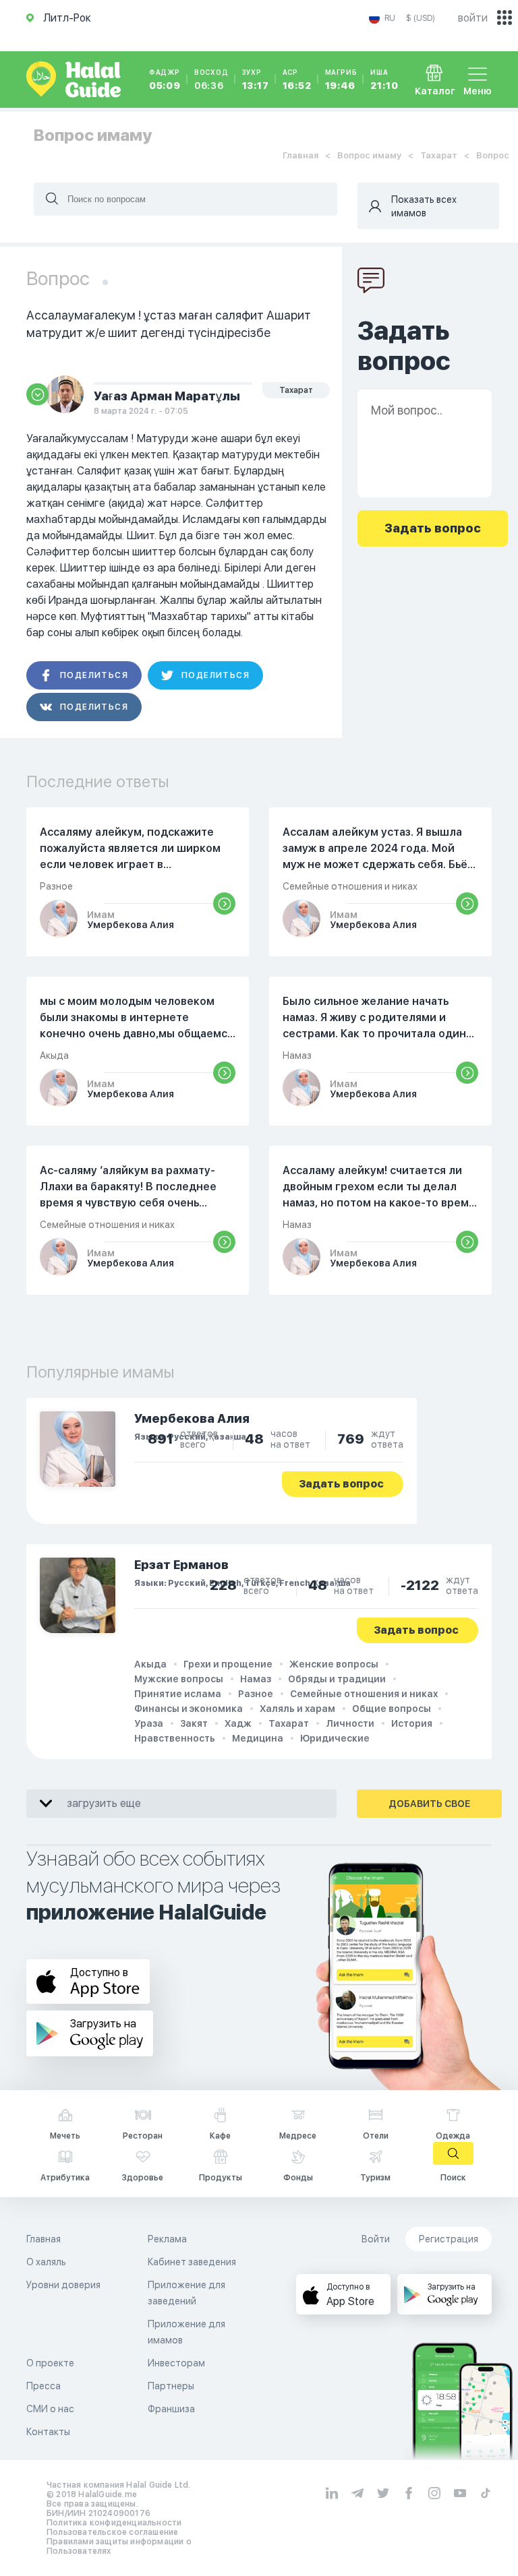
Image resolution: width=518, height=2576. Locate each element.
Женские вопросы (334, 1664)
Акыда (150, 1664)
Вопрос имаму (369, 155)
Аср (297, 80)
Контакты (48, 2432)
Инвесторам (176, 2363)
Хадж (238, 1723)
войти (473, 18)
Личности (350, 1723)
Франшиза (171, 2409)
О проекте (50, 2363)
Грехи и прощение (228, 1664)
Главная (300, 155)
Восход (211, 80)
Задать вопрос (341, 1484)
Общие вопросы (392, 1709)
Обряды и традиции (337, 1679)
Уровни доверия (63, 2285)
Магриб (341, 80)
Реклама (167, 2239)
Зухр (256, 80)
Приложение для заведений (186, 2293)
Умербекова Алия (192, 1418)
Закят (194, 1723)
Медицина (258, 1738)
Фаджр (165, 80)
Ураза (149, 1723)
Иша (384, 80)
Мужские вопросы (179, 1679)
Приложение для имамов (186, 2332)
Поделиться (94, 675)
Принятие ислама (178, 1694)
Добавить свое (429, 1804)
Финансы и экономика (189, 1709)
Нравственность (175, 1738)
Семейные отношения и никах (364, 1694)
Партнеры (171, 2386)
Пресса (44, 2386)
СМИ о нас (50, 2409)
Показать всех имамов (424, 206)
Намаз (256, 1679)
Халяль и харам (297, 1709)
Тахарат (439, 155)
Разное (256, 1694)
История (412, 1723)
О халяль (46, 2262)
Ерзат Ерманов (181, 1565)
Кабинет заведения (192, 2262)
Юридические (335, 1738)
